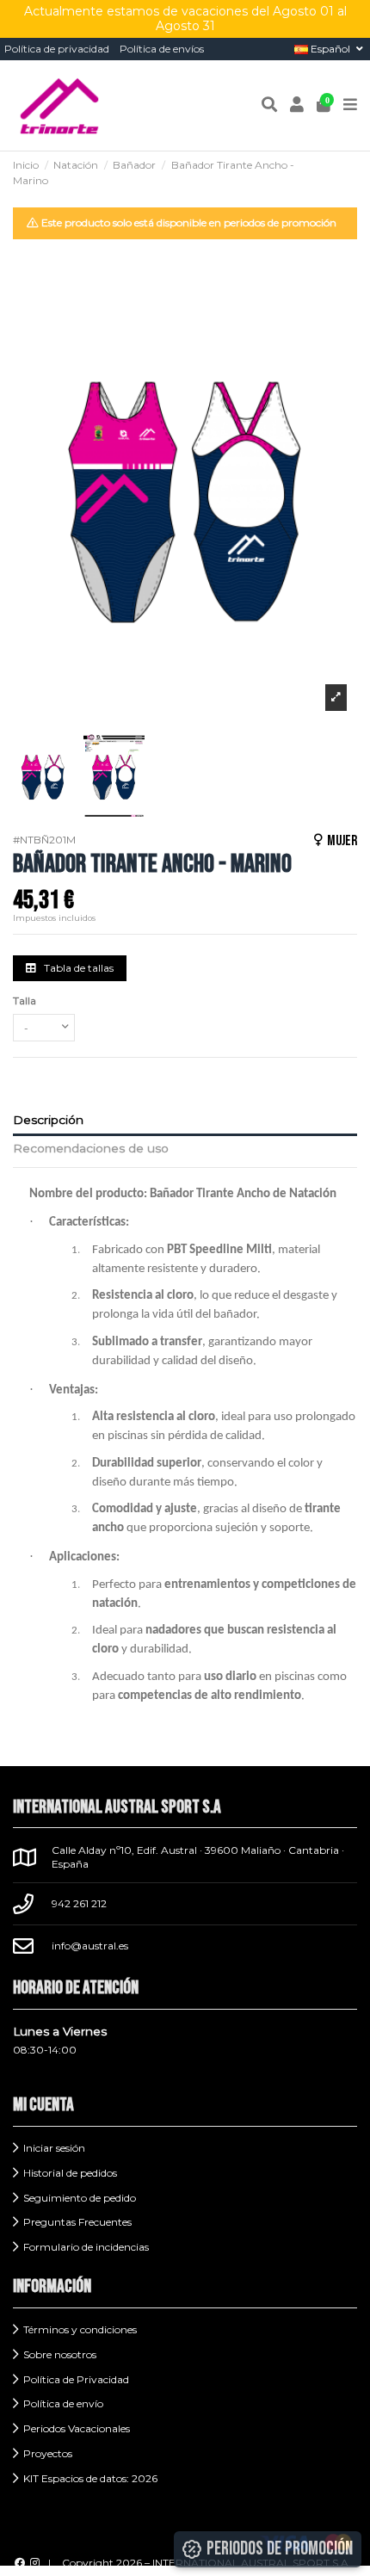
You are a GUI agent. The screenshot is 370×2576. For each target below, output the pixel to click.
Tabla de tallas (77, 968)
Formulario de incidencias (86, 2247)
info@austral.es (90, 1946)
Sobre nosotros (60, 2354)
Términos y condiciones (80, 2329)
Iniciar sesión (54, 2148)
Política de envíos (162, 49)
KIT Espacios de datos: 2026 (90, 2478)
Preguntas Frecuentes (77, 2222)
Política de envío (63, 2403)
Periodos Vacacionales (77, 2428)
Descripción (48, 1120)
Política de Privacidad (76, 2379)
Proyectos (48, 2453)
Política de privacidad (57, 49)
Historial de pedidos (70, 2173)
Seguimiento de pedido (80, 2198)
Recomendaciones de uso (91, 1148)
